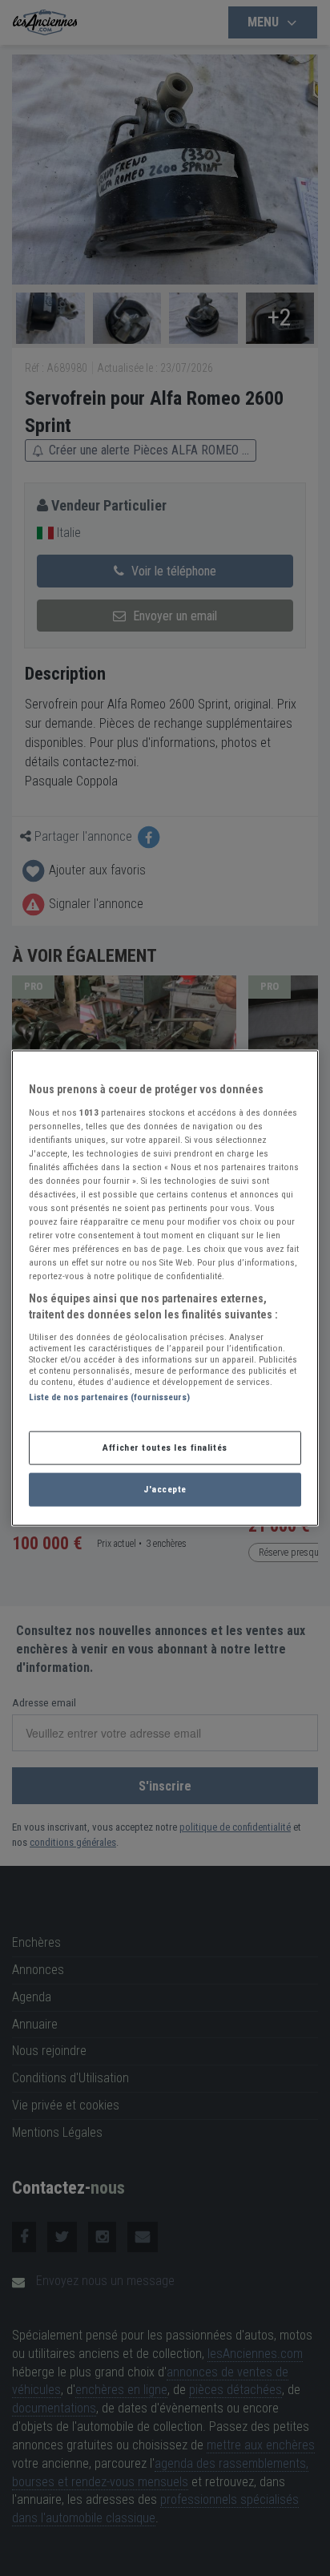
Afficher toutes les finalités (165, 1447)
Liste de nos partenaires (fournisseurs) (109, 1396)
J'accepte (165, 1488)
